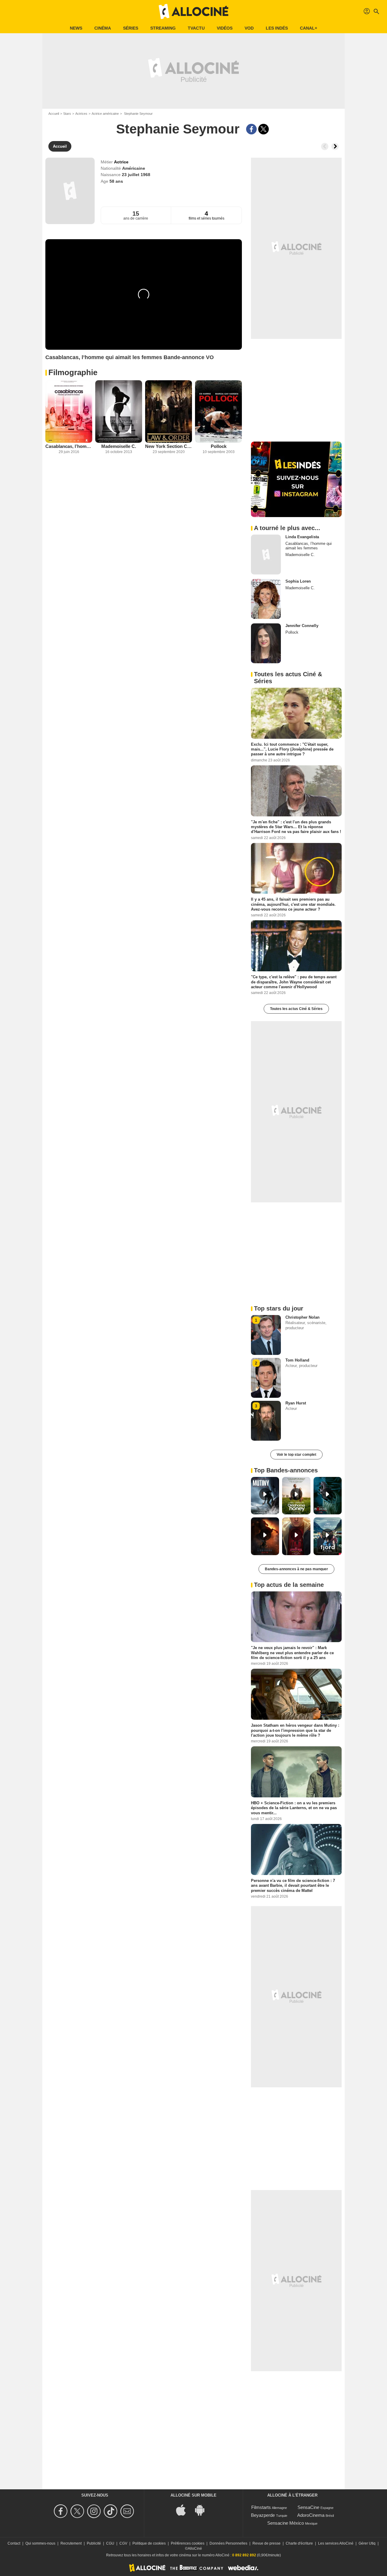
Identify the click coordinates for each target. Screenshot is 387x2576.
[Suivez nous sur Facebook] (62, 2511)
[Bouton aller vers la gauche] (325, 146)
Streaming (163, 28)
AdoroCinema (311, 2515)
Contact (14, 2543)
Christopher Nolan (302, 1317)
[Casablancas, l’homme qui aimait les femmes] (69, 412)
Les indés (277, 28)
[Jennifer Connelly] (266, 643)
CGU (110, 2543)
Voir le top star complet (296, 1455)
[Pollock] (218, 412)
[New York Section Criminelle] (169, 412)
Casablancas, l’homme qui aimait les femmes (69, 446)
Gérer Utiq (367, 2543)
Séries (131, 28)
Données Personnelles (228, 2543)
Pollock (219, 446)
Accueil (54, 114)
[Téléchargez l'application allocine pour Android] (203, 2509)
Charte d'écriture (299, 2543)
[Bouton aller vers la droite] (335, 146)
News (76, 28)
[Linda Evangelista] (266, 555)
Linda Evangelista (302, 537)
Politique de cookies (149, 2543)
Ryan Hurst (296, 1403)
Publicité (94, 2543)
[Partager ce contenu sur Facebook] (251, 129)
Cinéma (103, 28)
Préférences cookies (188, 2543)
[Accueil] (193, 11)
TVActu (196, 28)
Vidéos (225, 28)
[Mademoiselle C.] (119, 412)
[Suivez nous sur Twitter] (78, 2511)
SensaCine (308, 2507)
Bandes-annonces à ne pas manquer (296, 1569)
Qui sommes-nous (40, 2543)
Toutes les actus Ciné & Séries (296, 1009)
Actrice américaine (105, 114)
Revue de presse (267, 2543)
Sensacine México (286, 2523)
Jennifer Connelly (302, 626)
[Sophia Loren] (266, 599)
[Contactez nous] (128, 2511)
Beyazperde (263, 2515)
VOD (249, 28)
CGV (123, 2543)
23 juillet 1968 (136, 175)
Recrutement (71, 2543)
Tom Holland (297, 1360)
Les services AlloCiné (336, 2543)
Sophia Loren (298, 581)
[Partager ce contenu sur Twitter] (263, 129)
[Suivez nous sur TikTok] (111, 2511)
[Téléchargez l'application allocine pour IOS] (184, 2509)
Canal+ (309, 28)
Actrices (81, 114)
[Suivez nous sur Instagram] (95, 2511)
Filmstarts (261, 2507)
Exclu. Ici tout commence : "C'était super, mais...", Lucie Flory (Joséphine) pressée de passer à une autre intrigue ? (292, 749)
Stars (67, 114)
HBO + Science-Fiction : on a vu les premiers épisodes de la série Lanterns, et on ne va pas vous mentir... (294, 1808)
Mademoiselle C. (119, 446)
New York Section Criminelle (169, 446)
